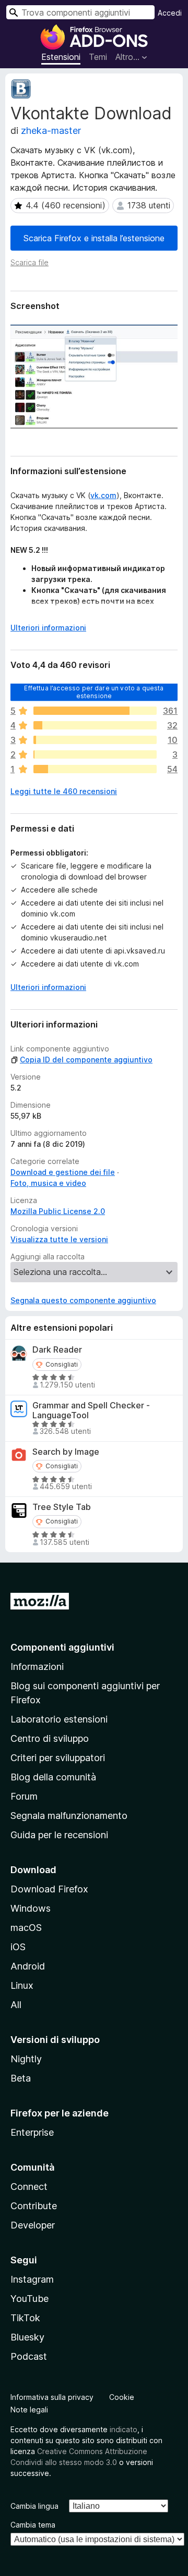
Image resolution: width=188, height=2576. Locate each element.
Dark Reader (57, 1350)
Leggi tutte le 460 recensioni (64, 791)
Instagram (32, 2279)
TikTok (25, 2318)
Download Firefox (49, 1889)
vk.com (103, 495)
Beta (21, 2078)
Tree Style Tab (62, 1507)
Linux (22, 1985)
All (16, 2005)
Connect (29, 2187)
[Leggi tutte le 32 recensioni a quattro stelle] (95, 725)
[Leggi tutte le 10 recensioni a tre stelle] (95, 740)
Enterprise (32, 2132)
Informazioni (37, 1667)
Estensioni (61, 57)
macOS (26, 1928)
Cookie (122, 2397)
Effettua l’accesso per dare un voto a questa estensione (94, 692)
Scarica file (30, 262)
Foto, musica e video (48, 1183)
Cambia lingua (34, 2506)
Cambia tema (33, 2525)
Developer (33, 2225)
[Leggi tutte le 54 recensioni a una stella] (95, 769)
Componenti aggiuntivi (62, 1647)
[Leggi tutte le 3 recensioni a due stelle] (95, 754)
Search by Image (66, 1452)
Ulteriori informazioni (48, 628)
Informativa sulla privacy (52, 2397)
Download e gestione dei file (63, 1172)
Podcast (29, 2356)
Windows (31, 1908)
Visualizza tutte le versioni (59, 1239)
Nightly (26, 2059)
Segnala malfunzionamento (69, 1816)
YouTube (30, 2299)
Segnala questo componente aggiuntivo (83, 1300)
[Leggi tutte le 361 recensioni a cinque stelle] (95, 711)
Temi (98, 57)
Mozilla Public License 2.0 (58, 1211)
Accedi (170, 13)
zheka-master (51, 131)
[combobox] (80, 12)
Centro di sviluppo (50, 1738)
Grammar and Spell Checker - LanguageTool (91, 1410)
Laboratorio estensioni (59, 1719)
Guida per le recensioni (59, 1835)
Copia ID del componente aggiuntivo (86, 1060)
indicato (124, 2429)
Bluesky (27, 2337)
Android (28, 1966)
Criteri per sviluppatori (58, 1758)
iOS (18, 1947)
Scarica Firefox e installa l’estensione (94, 238)
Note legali (29, 2410)
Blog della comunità (53, 1777)
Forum (24, 1796)
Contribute (34, 2206)
